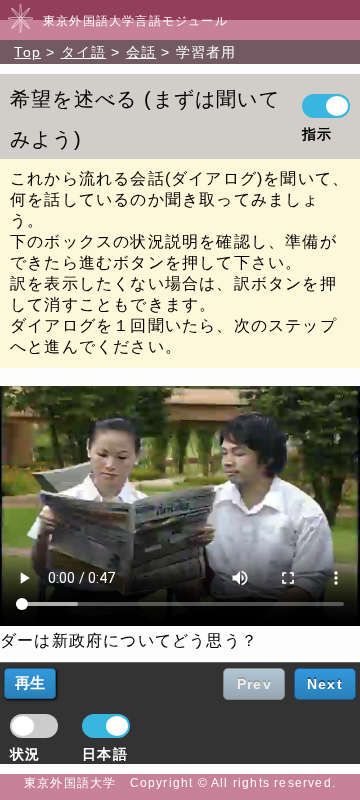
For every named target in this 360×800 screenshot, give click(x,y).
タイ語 (84, 52)
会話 (141, 52)
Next (325, 684)
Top (27, 52)
